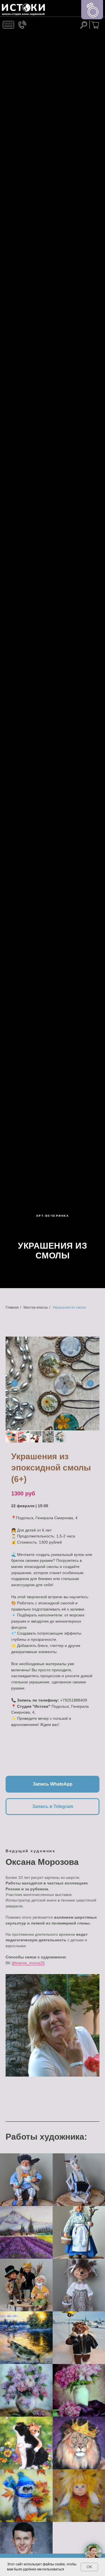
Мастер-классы (36, 1307)
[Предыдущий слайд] (15, 1383)
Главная (12, 1307)
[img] (23, 10)
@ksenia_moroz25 (28, 1963)
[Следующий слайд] (90, 1383)
